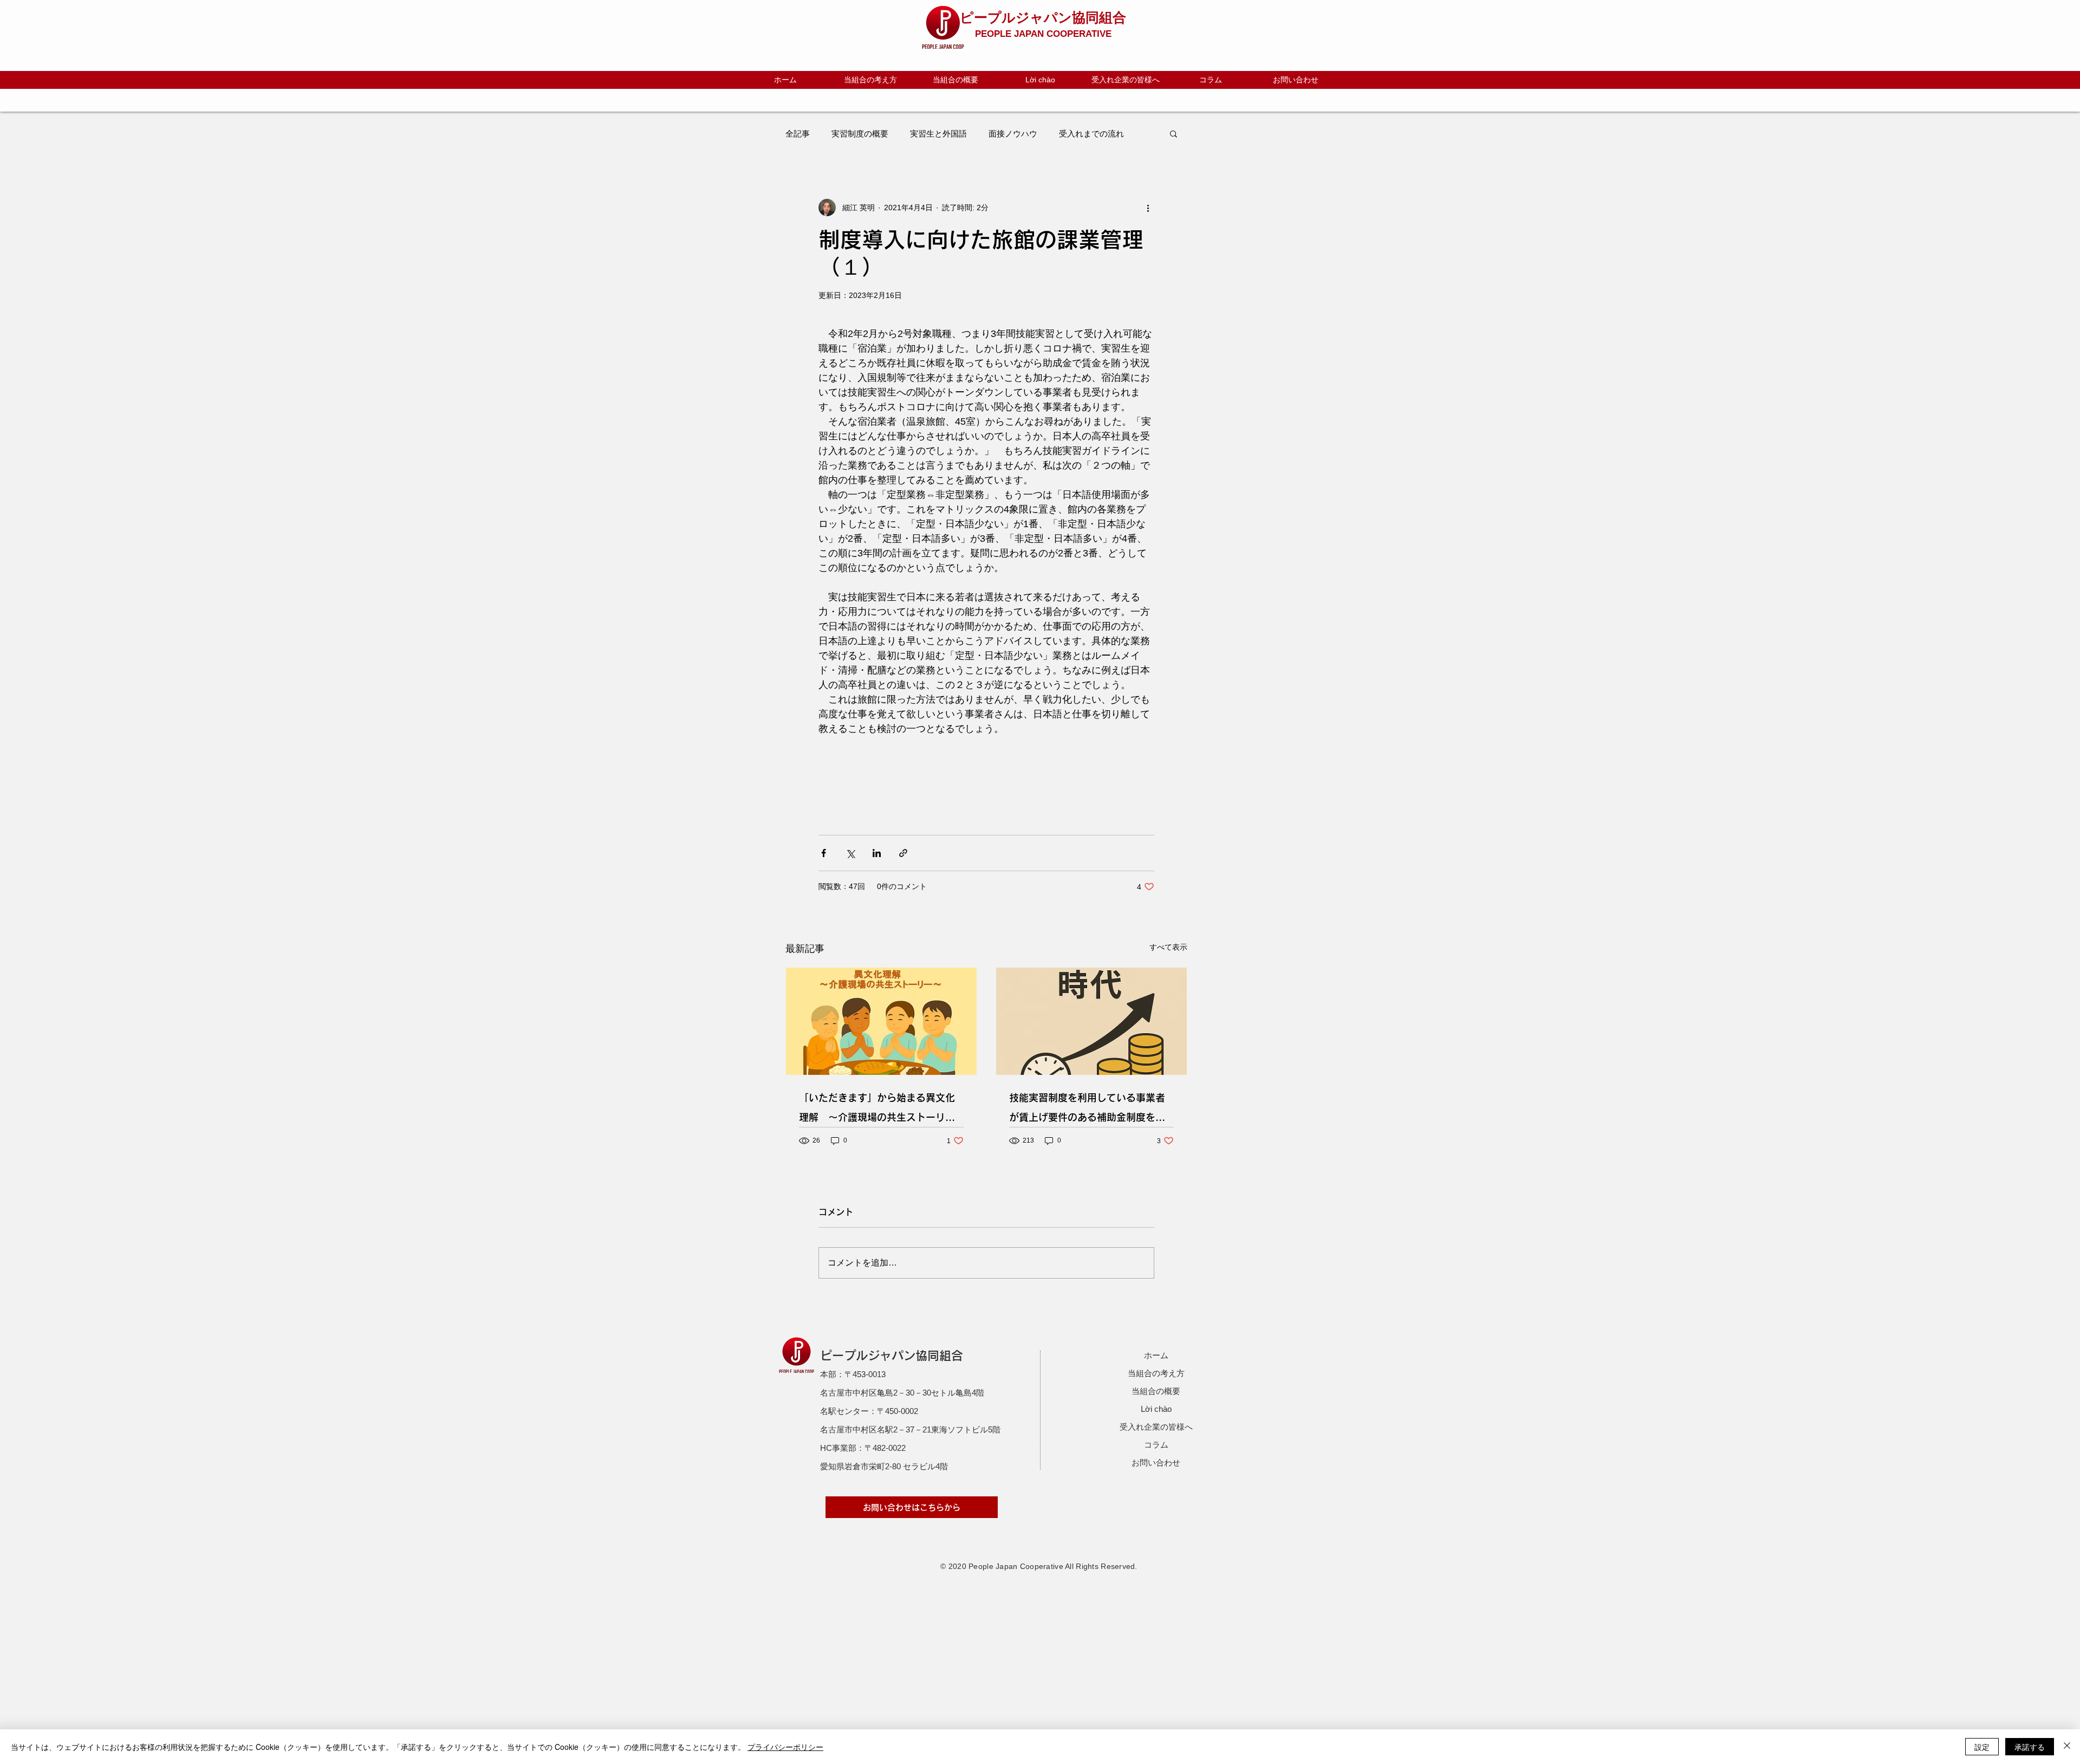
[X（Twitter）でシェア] (850, 853)
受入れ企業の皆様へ (1156, 1427)
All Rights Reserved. (1101, 1566)
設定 (1982, 1747)
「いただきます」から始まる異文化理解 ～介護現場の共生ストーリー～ (877, 1110)
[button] (1174, 133)
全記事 (798, 134)
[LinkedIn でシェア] (877, 853)
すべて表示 (1168, 947)
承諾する (2030, 1747)
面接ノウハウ (1013, 134)
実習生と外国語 (938, 134)
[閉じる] (2067, 1747)
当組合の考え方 (1156, 1373)
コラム (1156, 1445)
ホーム (1156, 1355)
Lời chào (1156, 1409)
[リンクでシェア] (903, 853)
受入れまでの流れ (1091, 134)
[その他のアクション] (1148, 207)
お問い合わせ (1156, 1463)
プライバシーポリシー (785, 1747)
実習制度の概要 (860, 134)
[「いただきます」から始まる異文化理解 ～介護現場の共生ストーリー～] (881, 1021)
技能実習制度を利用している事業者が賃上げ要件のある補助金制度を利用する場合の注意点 (1087, 1110)
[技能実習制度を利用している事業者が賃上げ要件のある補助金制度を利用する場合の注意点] (1091, 1021)
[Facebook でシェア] (824, 853)
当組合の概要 (1156, 1391)
